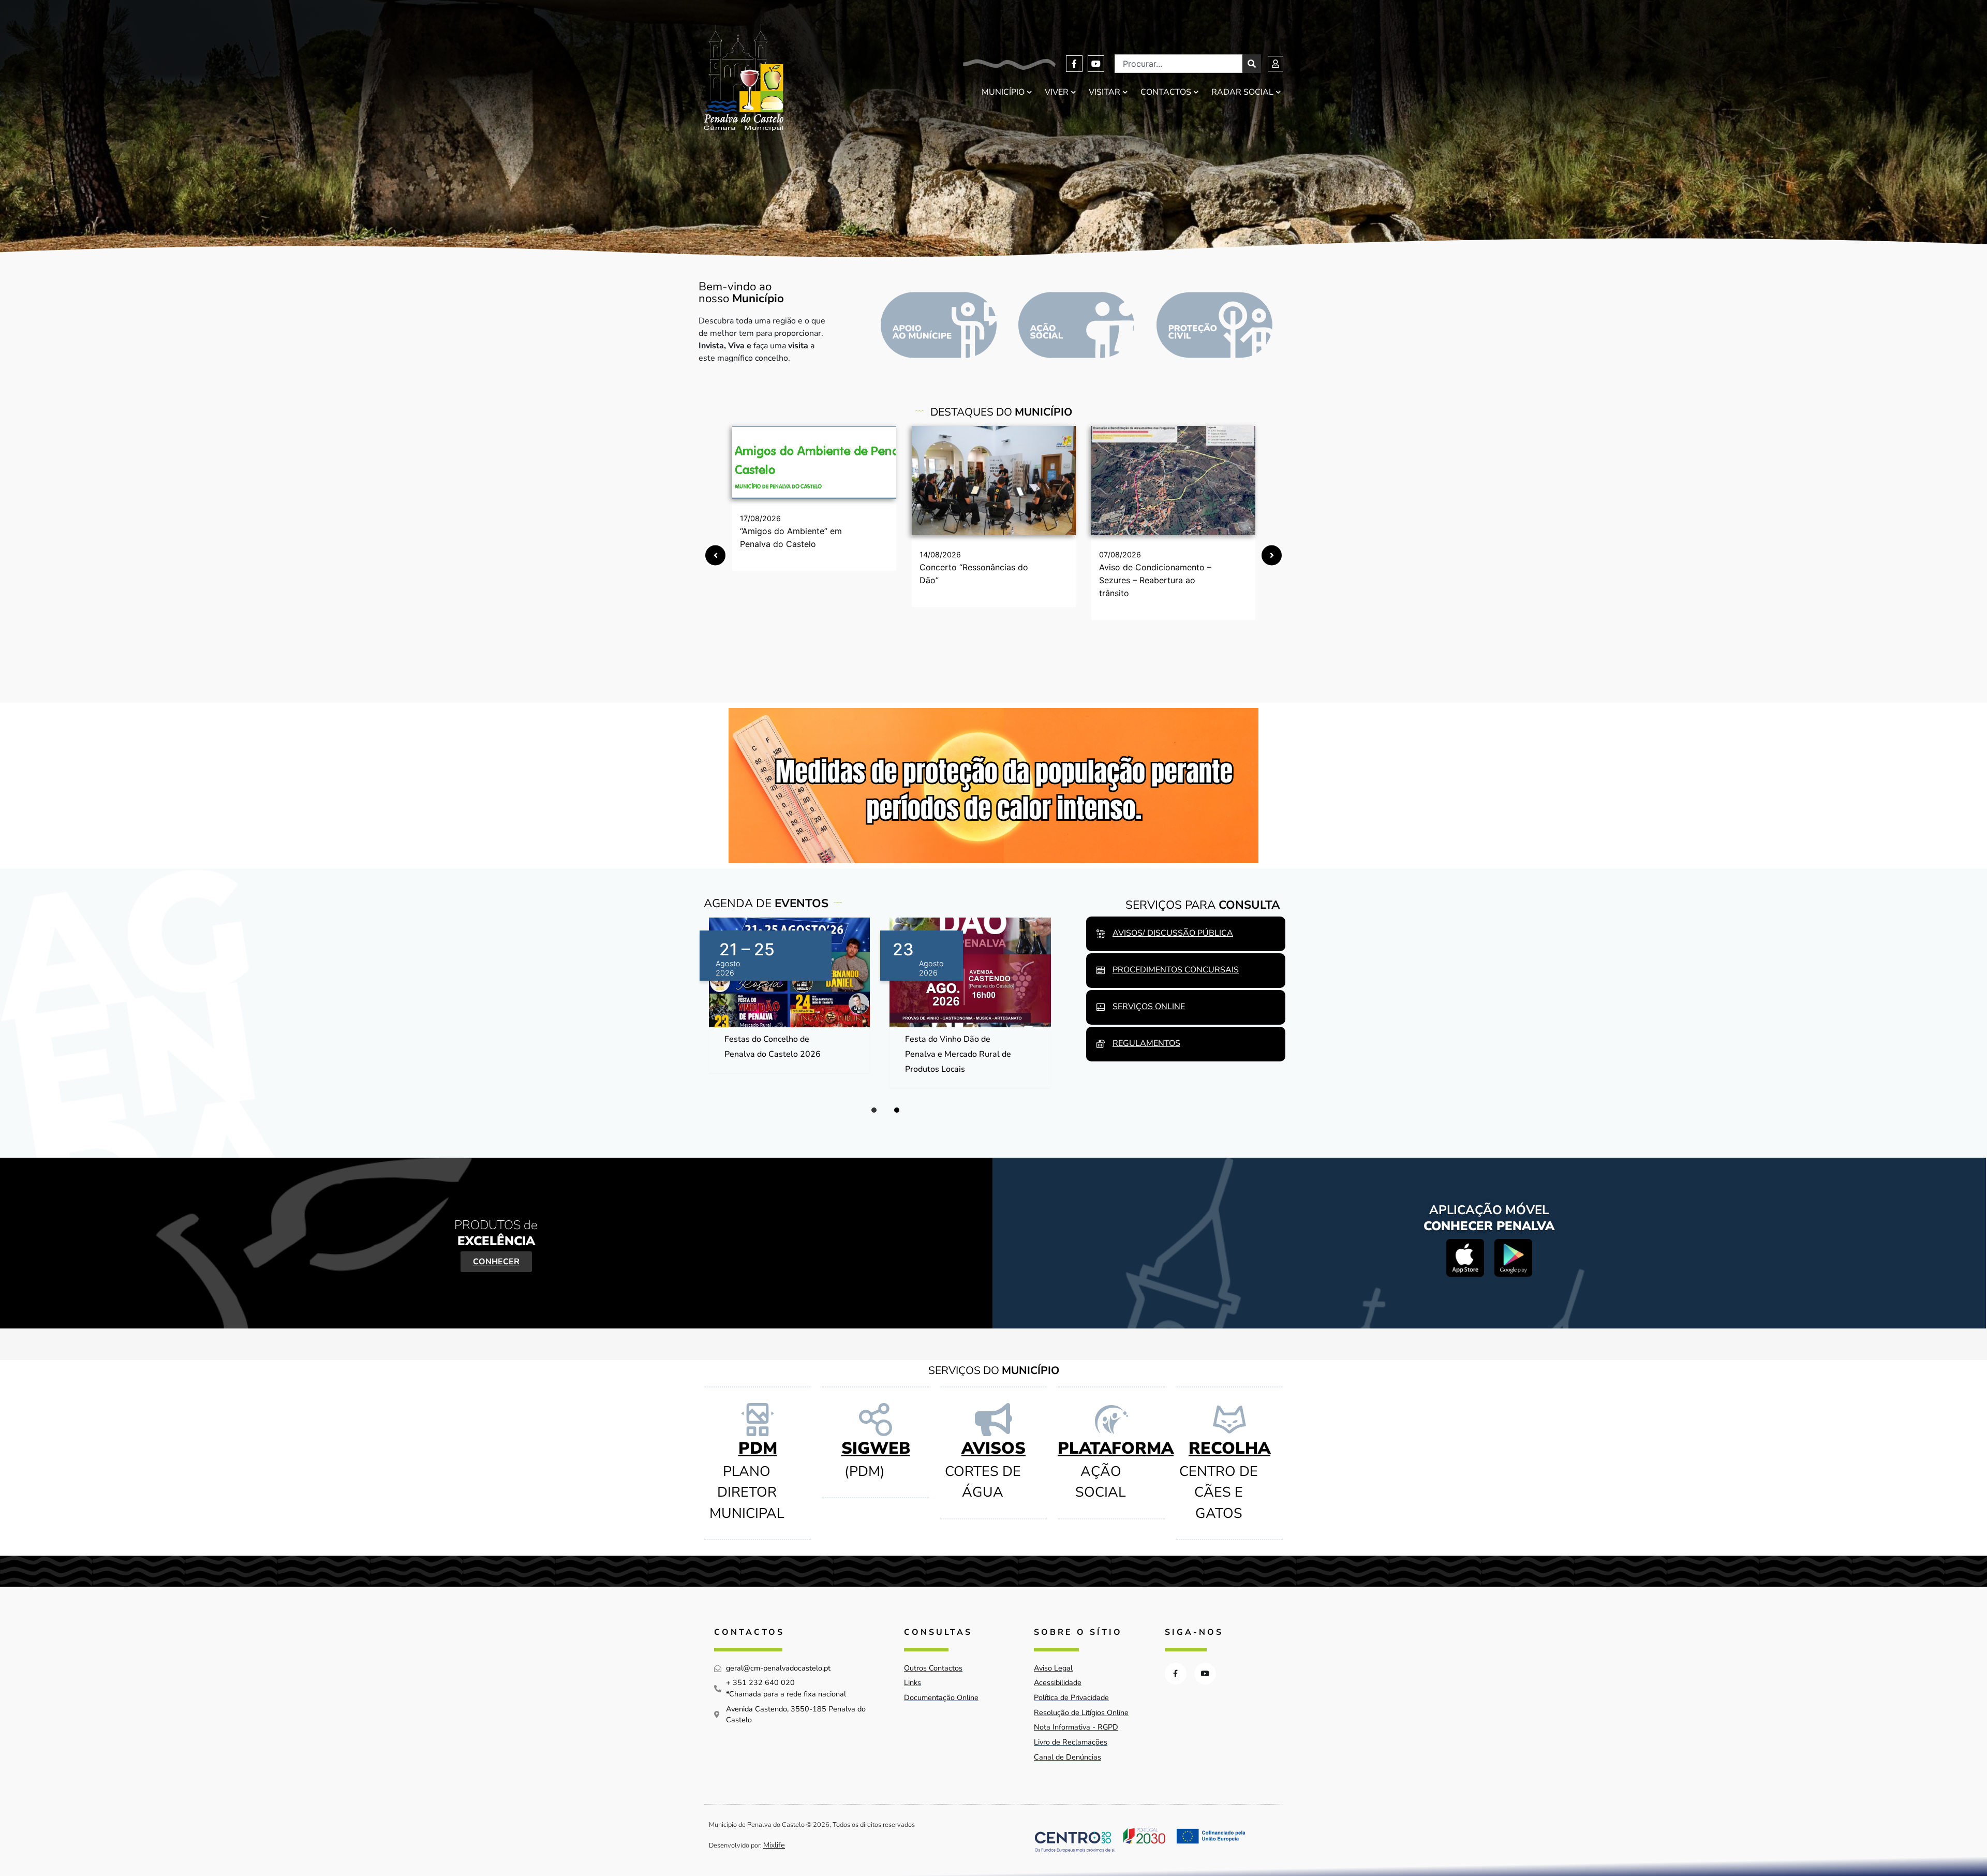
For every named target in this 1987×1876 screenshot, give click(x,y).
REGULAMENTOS (1146, 1043)
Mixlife (774, 1845)
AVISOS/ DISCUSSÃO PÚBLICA (1173, 933)
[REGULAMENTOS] (1101, 1044)
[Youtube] (1096, 64)
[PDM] (758, 1420)
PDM (758, 1448)
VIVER (1057, 92)
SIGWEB (876, 1448)
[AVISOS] (993, 1420)
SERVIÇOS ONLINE (1149, 1007)
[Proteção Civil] (1214, 325)
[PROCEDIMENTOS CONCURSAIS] (1101, 970)
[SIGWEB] (876, 1420)
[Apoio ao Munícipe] (939, 325)
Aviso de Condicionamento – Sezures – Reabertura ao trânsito (1155, 580)
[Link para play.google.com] (1513, 1258)
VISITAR (1104, 92)
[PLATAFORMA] (1111, 1420)
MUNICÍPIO (1003, 92)
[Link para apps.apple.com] (1465, 1258)
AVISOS (993, 1448)
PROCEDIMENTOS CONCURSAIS (1176, 970)
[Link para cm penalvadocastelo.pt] (814, 462)
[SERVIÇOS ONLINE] (1101, 1007)
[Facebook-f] (1074, 64)
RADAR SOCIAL (1242, 92)
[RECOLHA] (1229, 1420)
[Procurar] (1252, 64)
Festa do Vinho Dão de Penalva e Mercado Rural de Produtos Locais (958, 1054)
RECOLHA (1229, 1448)
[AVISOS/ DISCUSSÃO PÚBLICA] (1101, 934)
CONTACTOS (1166, 92)
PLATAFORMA (1116, 1448)
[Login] (1276, 64)
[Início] (744, 78)
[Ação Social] (1076, 325)
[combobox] (1178, 64)
